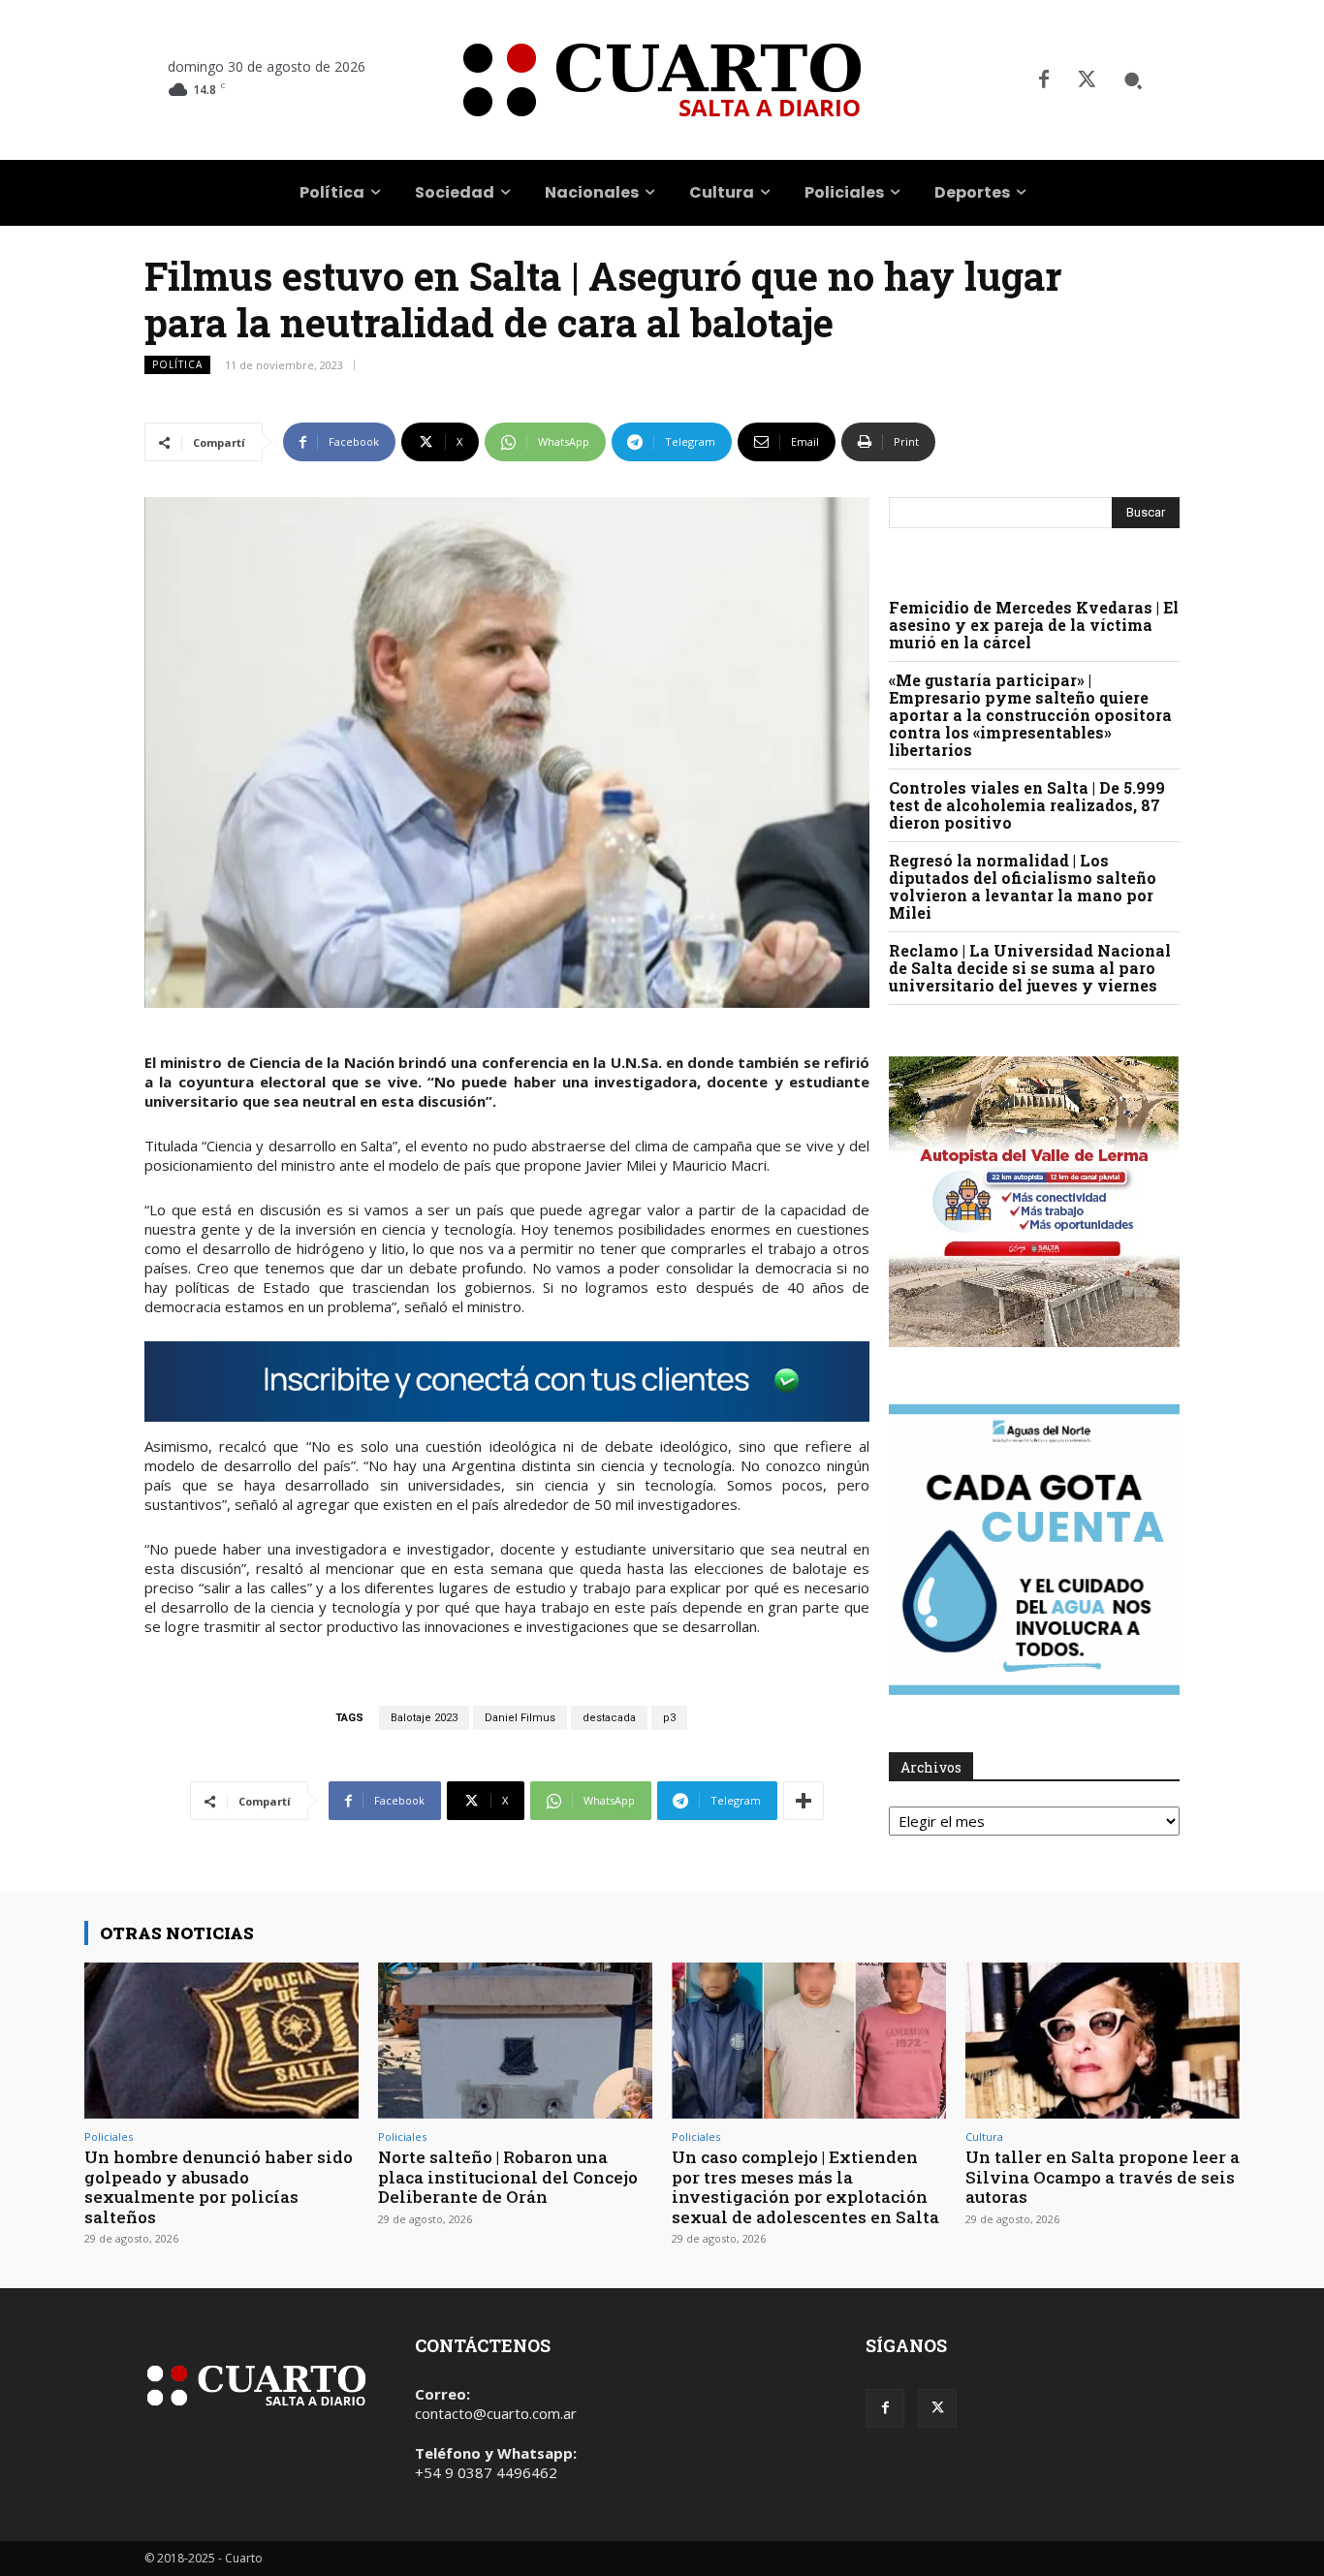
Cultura (984, 2136)
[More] (804, 1801)
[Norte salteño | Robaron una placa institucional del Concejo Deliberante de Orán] (515, 2041)
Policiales (109, 2136)
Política (177, 364)
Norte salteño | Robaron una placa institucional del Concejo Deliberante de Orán (508, 2177)
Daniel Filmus (520, 1718)
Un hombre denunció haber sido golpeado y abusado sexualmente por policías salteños (219, 2186)
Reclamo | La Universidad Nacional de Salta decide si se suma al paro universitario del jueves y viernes (1030, 968)
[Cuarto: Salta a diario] (662, 80)
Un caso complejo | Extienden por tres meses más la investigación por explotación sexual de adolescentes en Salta (805, 2186)
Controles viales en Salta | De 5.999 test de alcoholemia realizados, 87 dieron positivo (1027, 805)
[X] (1087, 80)
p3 (669, 1718)
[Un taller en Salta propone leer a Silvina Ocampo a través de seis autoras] (1103, 2041)
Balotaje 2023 (424, 1718)
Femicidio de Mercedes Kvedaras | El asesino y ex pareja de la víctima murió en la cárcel (1034, 625)
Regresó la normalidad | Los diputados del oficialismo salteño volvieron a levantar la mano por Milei (1023, 886)
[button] (1133, 80)
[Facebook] (1044, 80)
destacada (609, 1718)
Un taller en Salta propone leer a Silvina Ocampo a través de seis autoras (1103, 2177)
